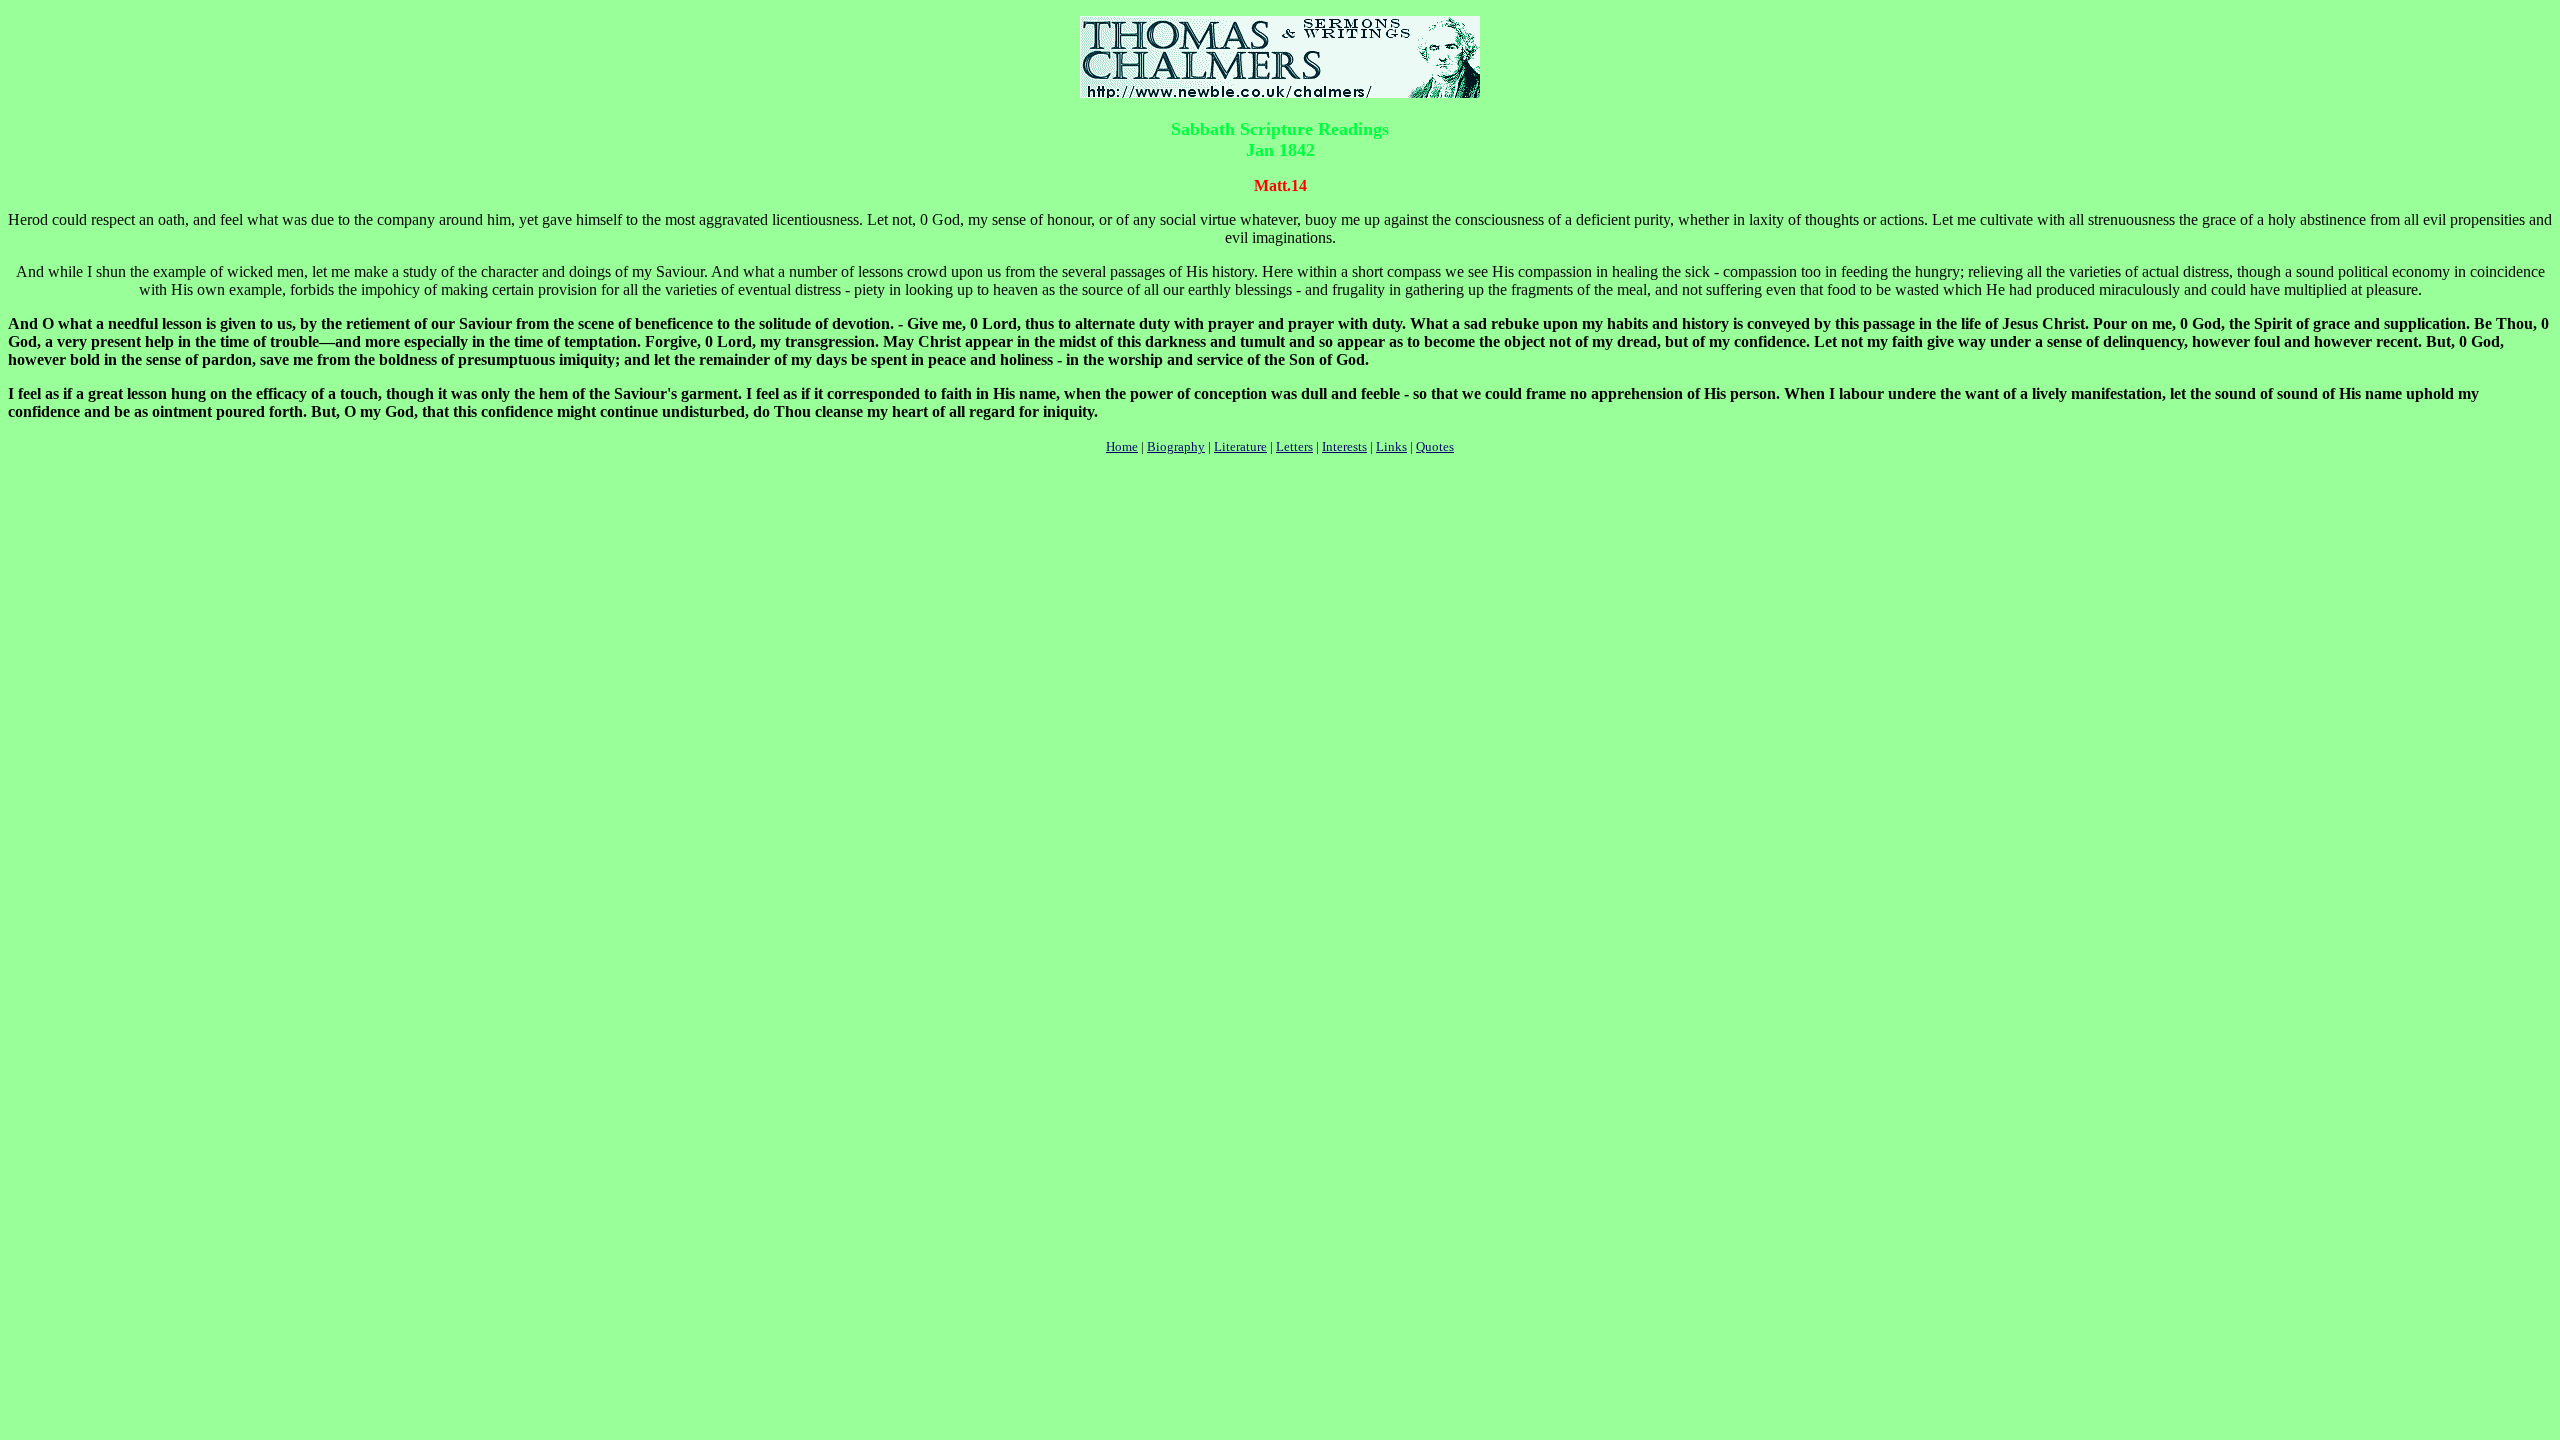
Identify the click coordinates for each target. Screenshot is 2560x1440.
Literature (1240, 446)
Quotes (1435, 446)
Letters (1294, 446)
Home (1122, 446)
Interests (1344, 446)
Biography (1176, 446)
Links (1391, 446)
